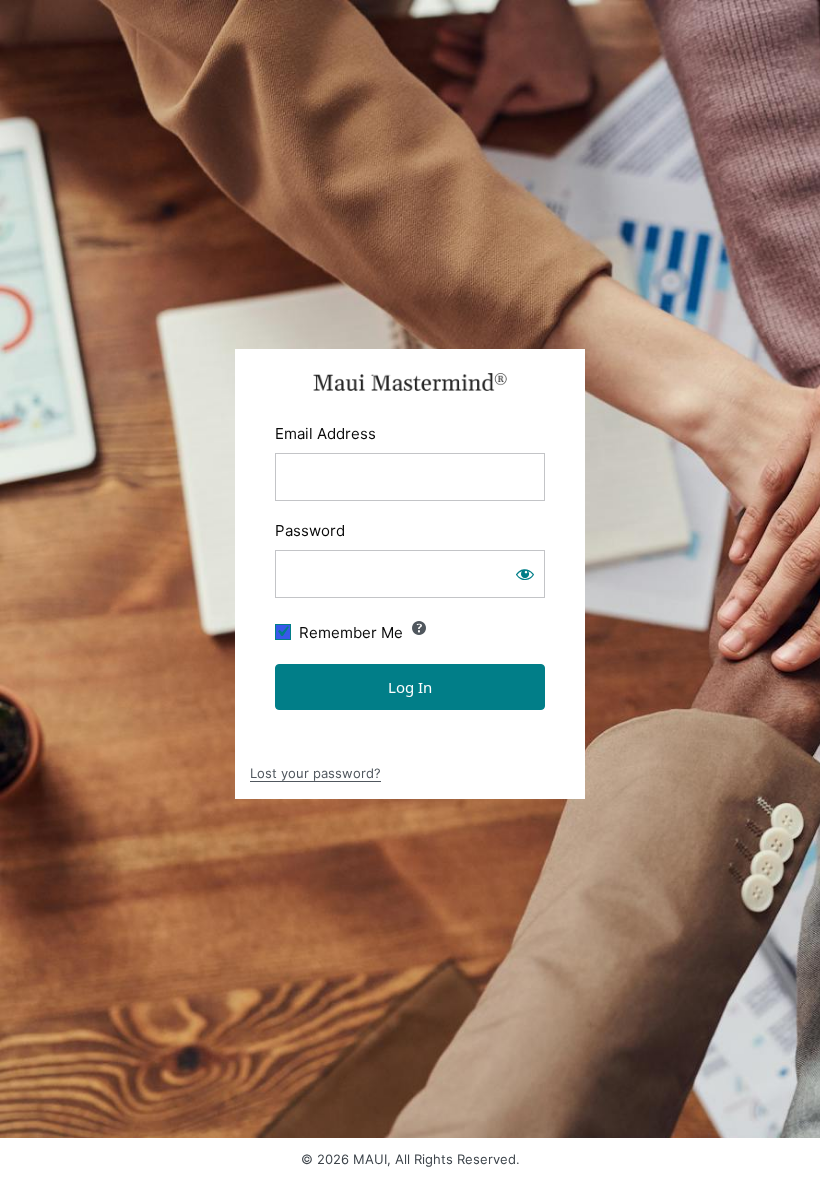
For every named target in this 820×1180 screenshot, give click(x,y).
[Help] (419, 628)
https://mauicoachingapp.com (410, 382)
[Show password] (525, 574)
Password (310, 530)
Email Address (325, 433)
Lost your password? (315, 773)
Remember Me (351, 632)
